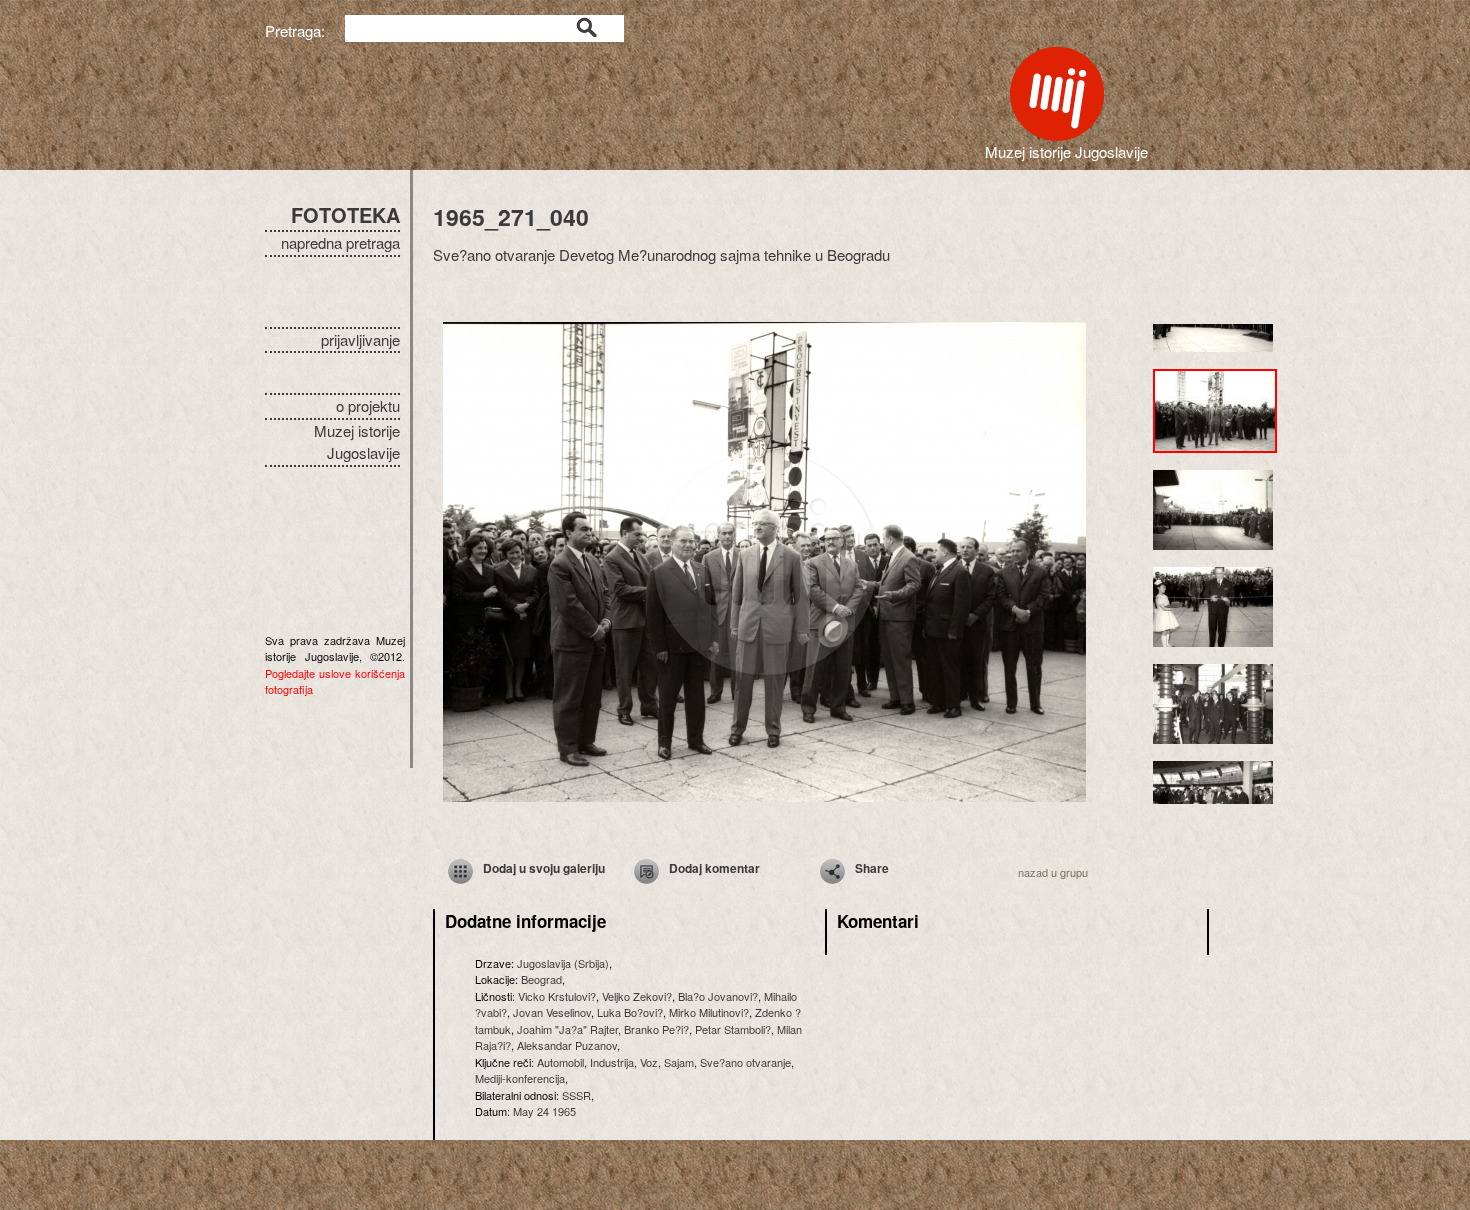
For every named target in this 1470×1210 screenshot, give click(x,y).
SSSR (576, 1095)
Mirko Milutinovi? (709, 1012)
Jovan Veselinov (552, 1012)
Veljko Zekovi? (637, 996)
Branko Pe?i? (656, 1029)
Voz (649, 1062)
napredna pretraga (340, 242)
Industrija (612, 1062)
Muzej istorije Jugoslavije (357, 442)
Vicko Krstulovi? (557, 996)
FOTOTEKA (345, 214)
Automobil (560, 1062)
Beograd (541, 979)
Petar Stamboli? (733, 1029)
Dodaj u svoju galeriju (544, 868)
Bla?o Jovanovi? (718, 996)
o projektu (368, 405)
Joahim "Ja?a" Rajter (567, 1029)
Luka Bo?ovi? (630, 1012)
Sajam (679, 1062)
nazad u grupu (1053, 872)
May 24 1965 (544, 1111)
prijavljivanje (360, 339)
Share (872, 868)
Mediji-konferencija (520, 1078)
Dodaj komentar (714, 868)
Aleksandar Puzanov (567, 1045)
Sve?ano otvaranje (745, 1062)
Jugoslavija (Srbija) (563, 963)
